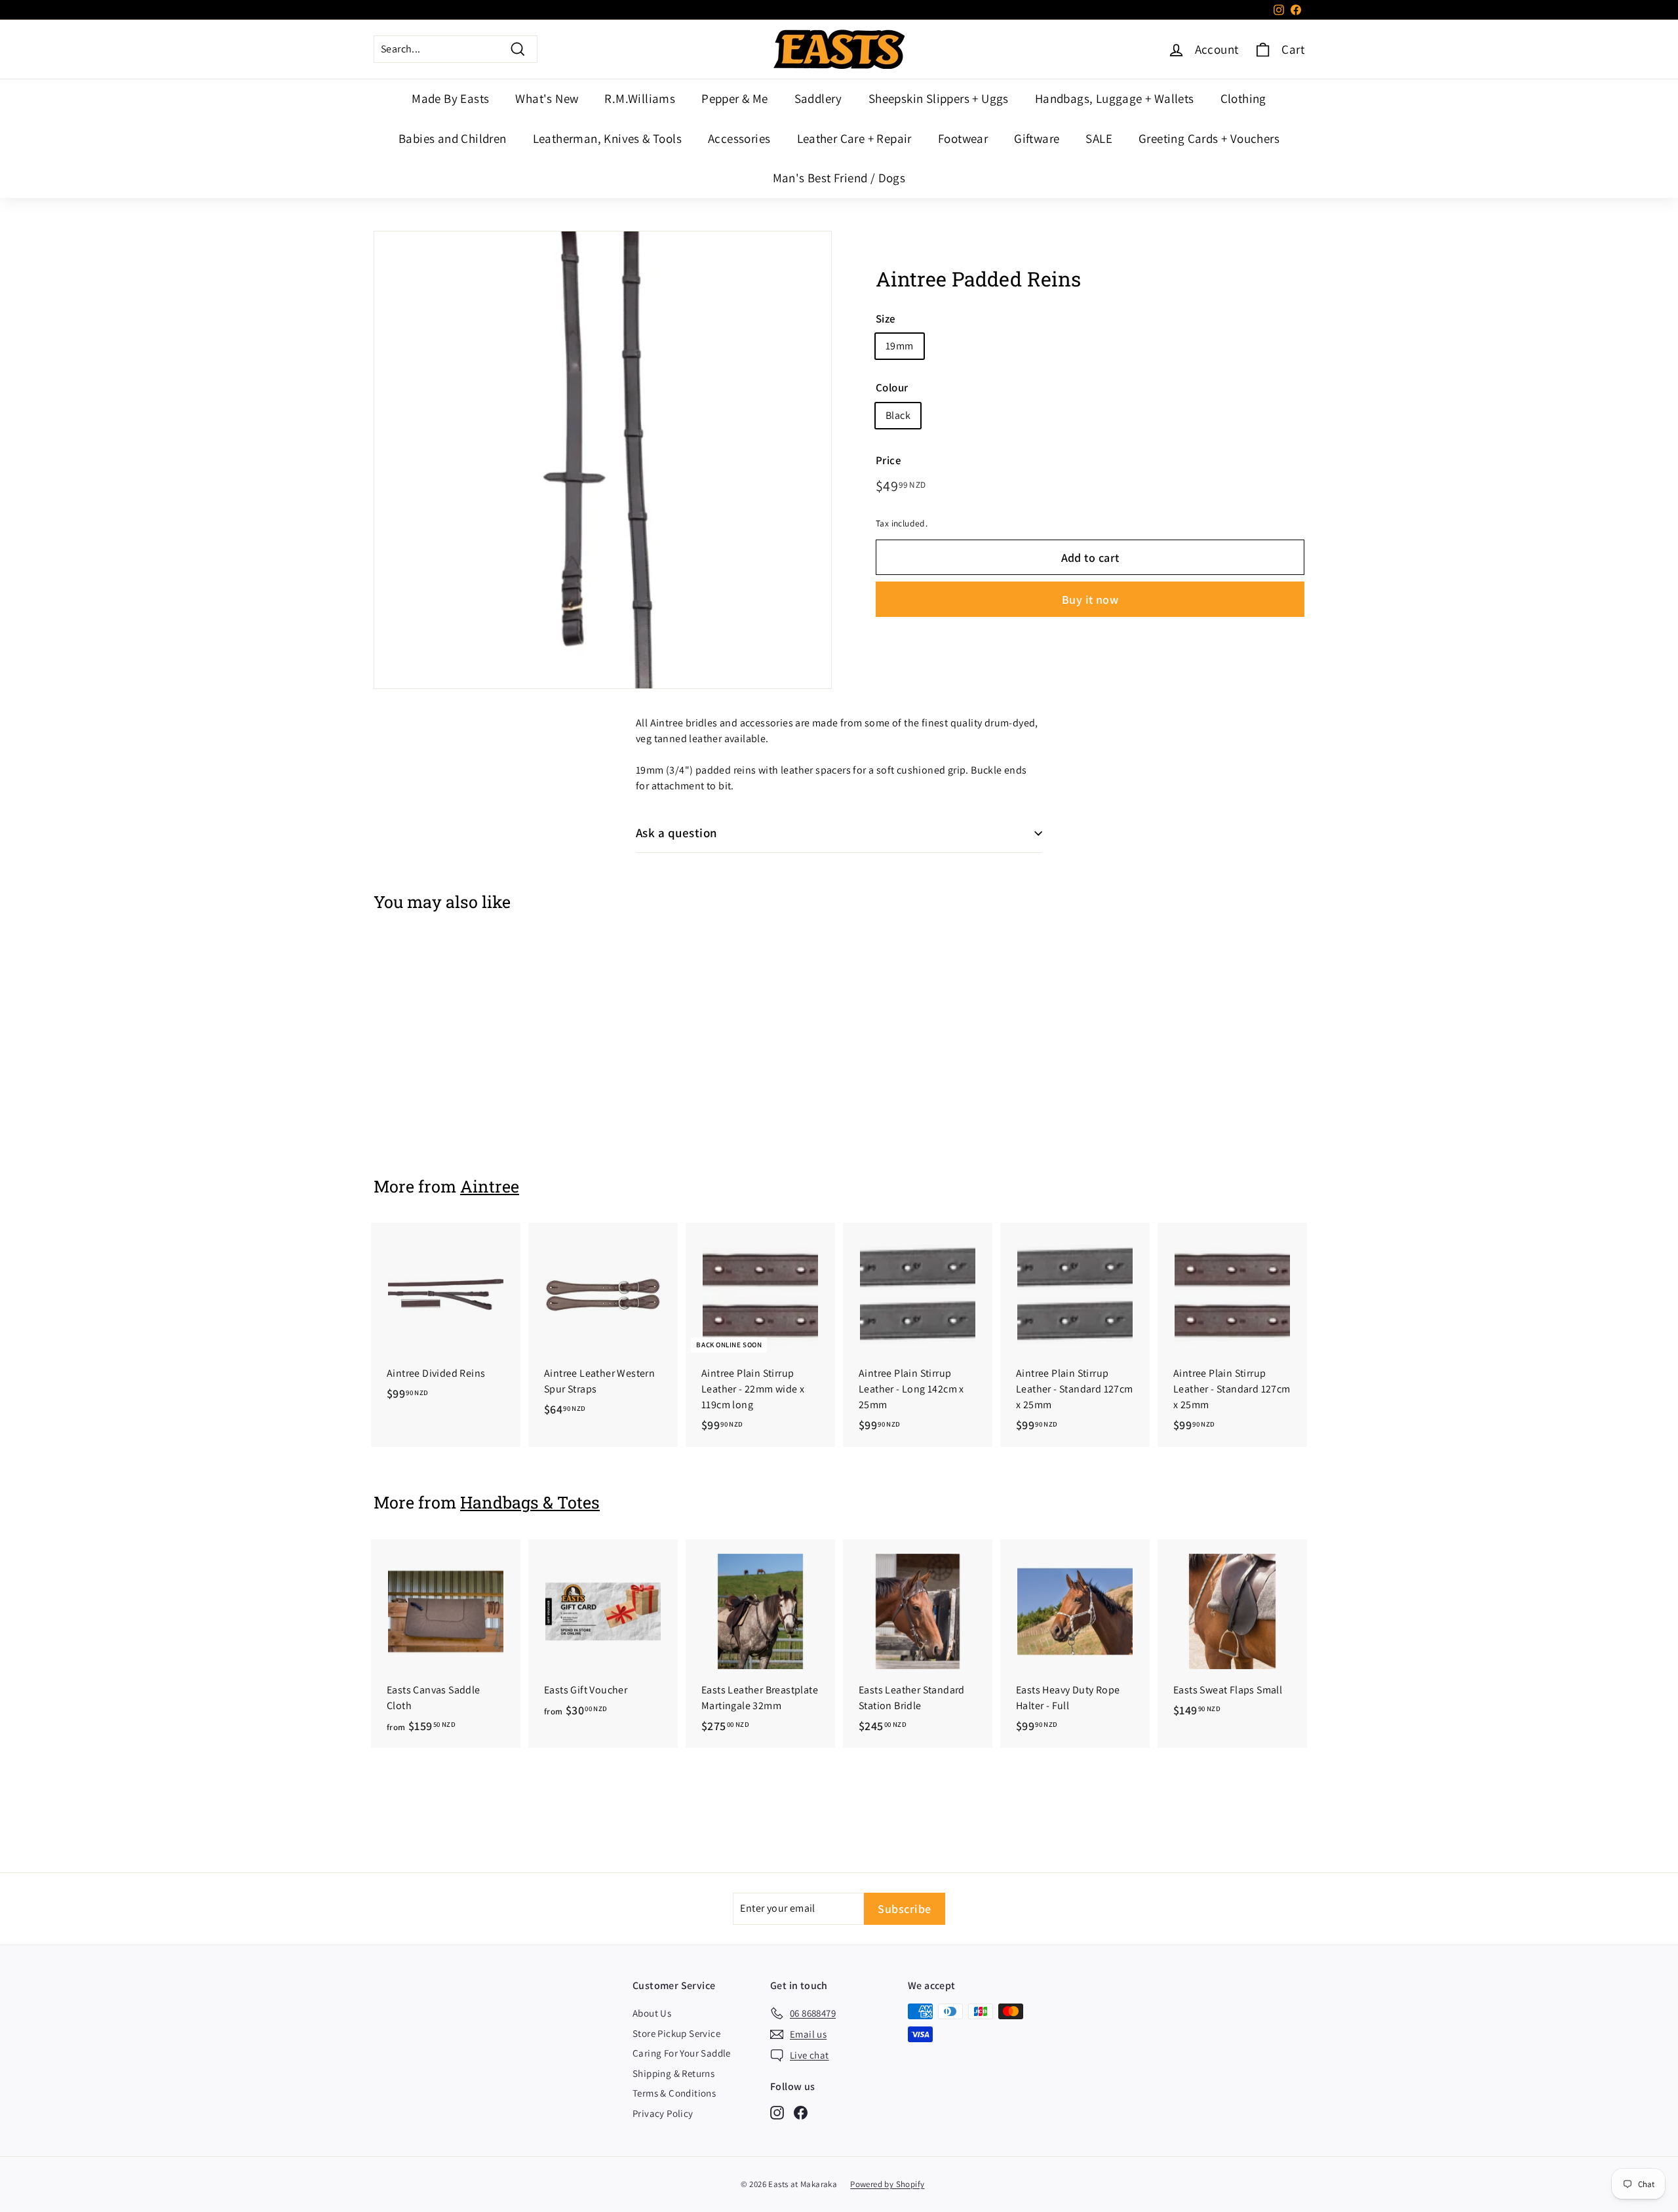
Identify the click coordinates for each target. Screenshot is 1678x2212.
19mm (900, 346)
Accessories (739, 138)
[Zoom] (603, 460)
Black (898, 415)
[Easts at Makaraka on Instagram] (777, 2112)
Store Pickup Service (676, 2033)
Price (888, 460)
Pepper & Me (734, 98)
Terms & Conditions (674, 2093)
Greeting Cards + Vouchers (1209, 138)
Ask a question (677, 833)
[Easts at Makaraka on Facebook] (801, 2112)
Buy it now (1090, 600)
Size (886, 319)
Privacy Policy (663, 2113)
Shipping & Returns (673, 2073)
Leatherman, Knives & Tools (607, 138)
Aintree (490, 1186)
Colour (892, 388)
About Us (652, 2013)
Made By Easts (450, 98)
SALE (1099, 138)
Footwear (963, 138)
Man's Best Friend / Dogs (839, 178)
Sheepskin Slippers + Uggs (939, 98)
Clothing (1243, 98)
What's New (547, 98)
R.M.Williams (640, 98)
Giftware (1037, 138)
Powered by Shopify (887, 2184)
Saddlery (818, 98)
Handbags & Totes (530, 1502)
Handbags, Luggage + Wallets (1115, 98)
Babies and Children (453, 138)
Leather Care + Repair (854, 138)
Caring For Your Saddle (682, 2053)
